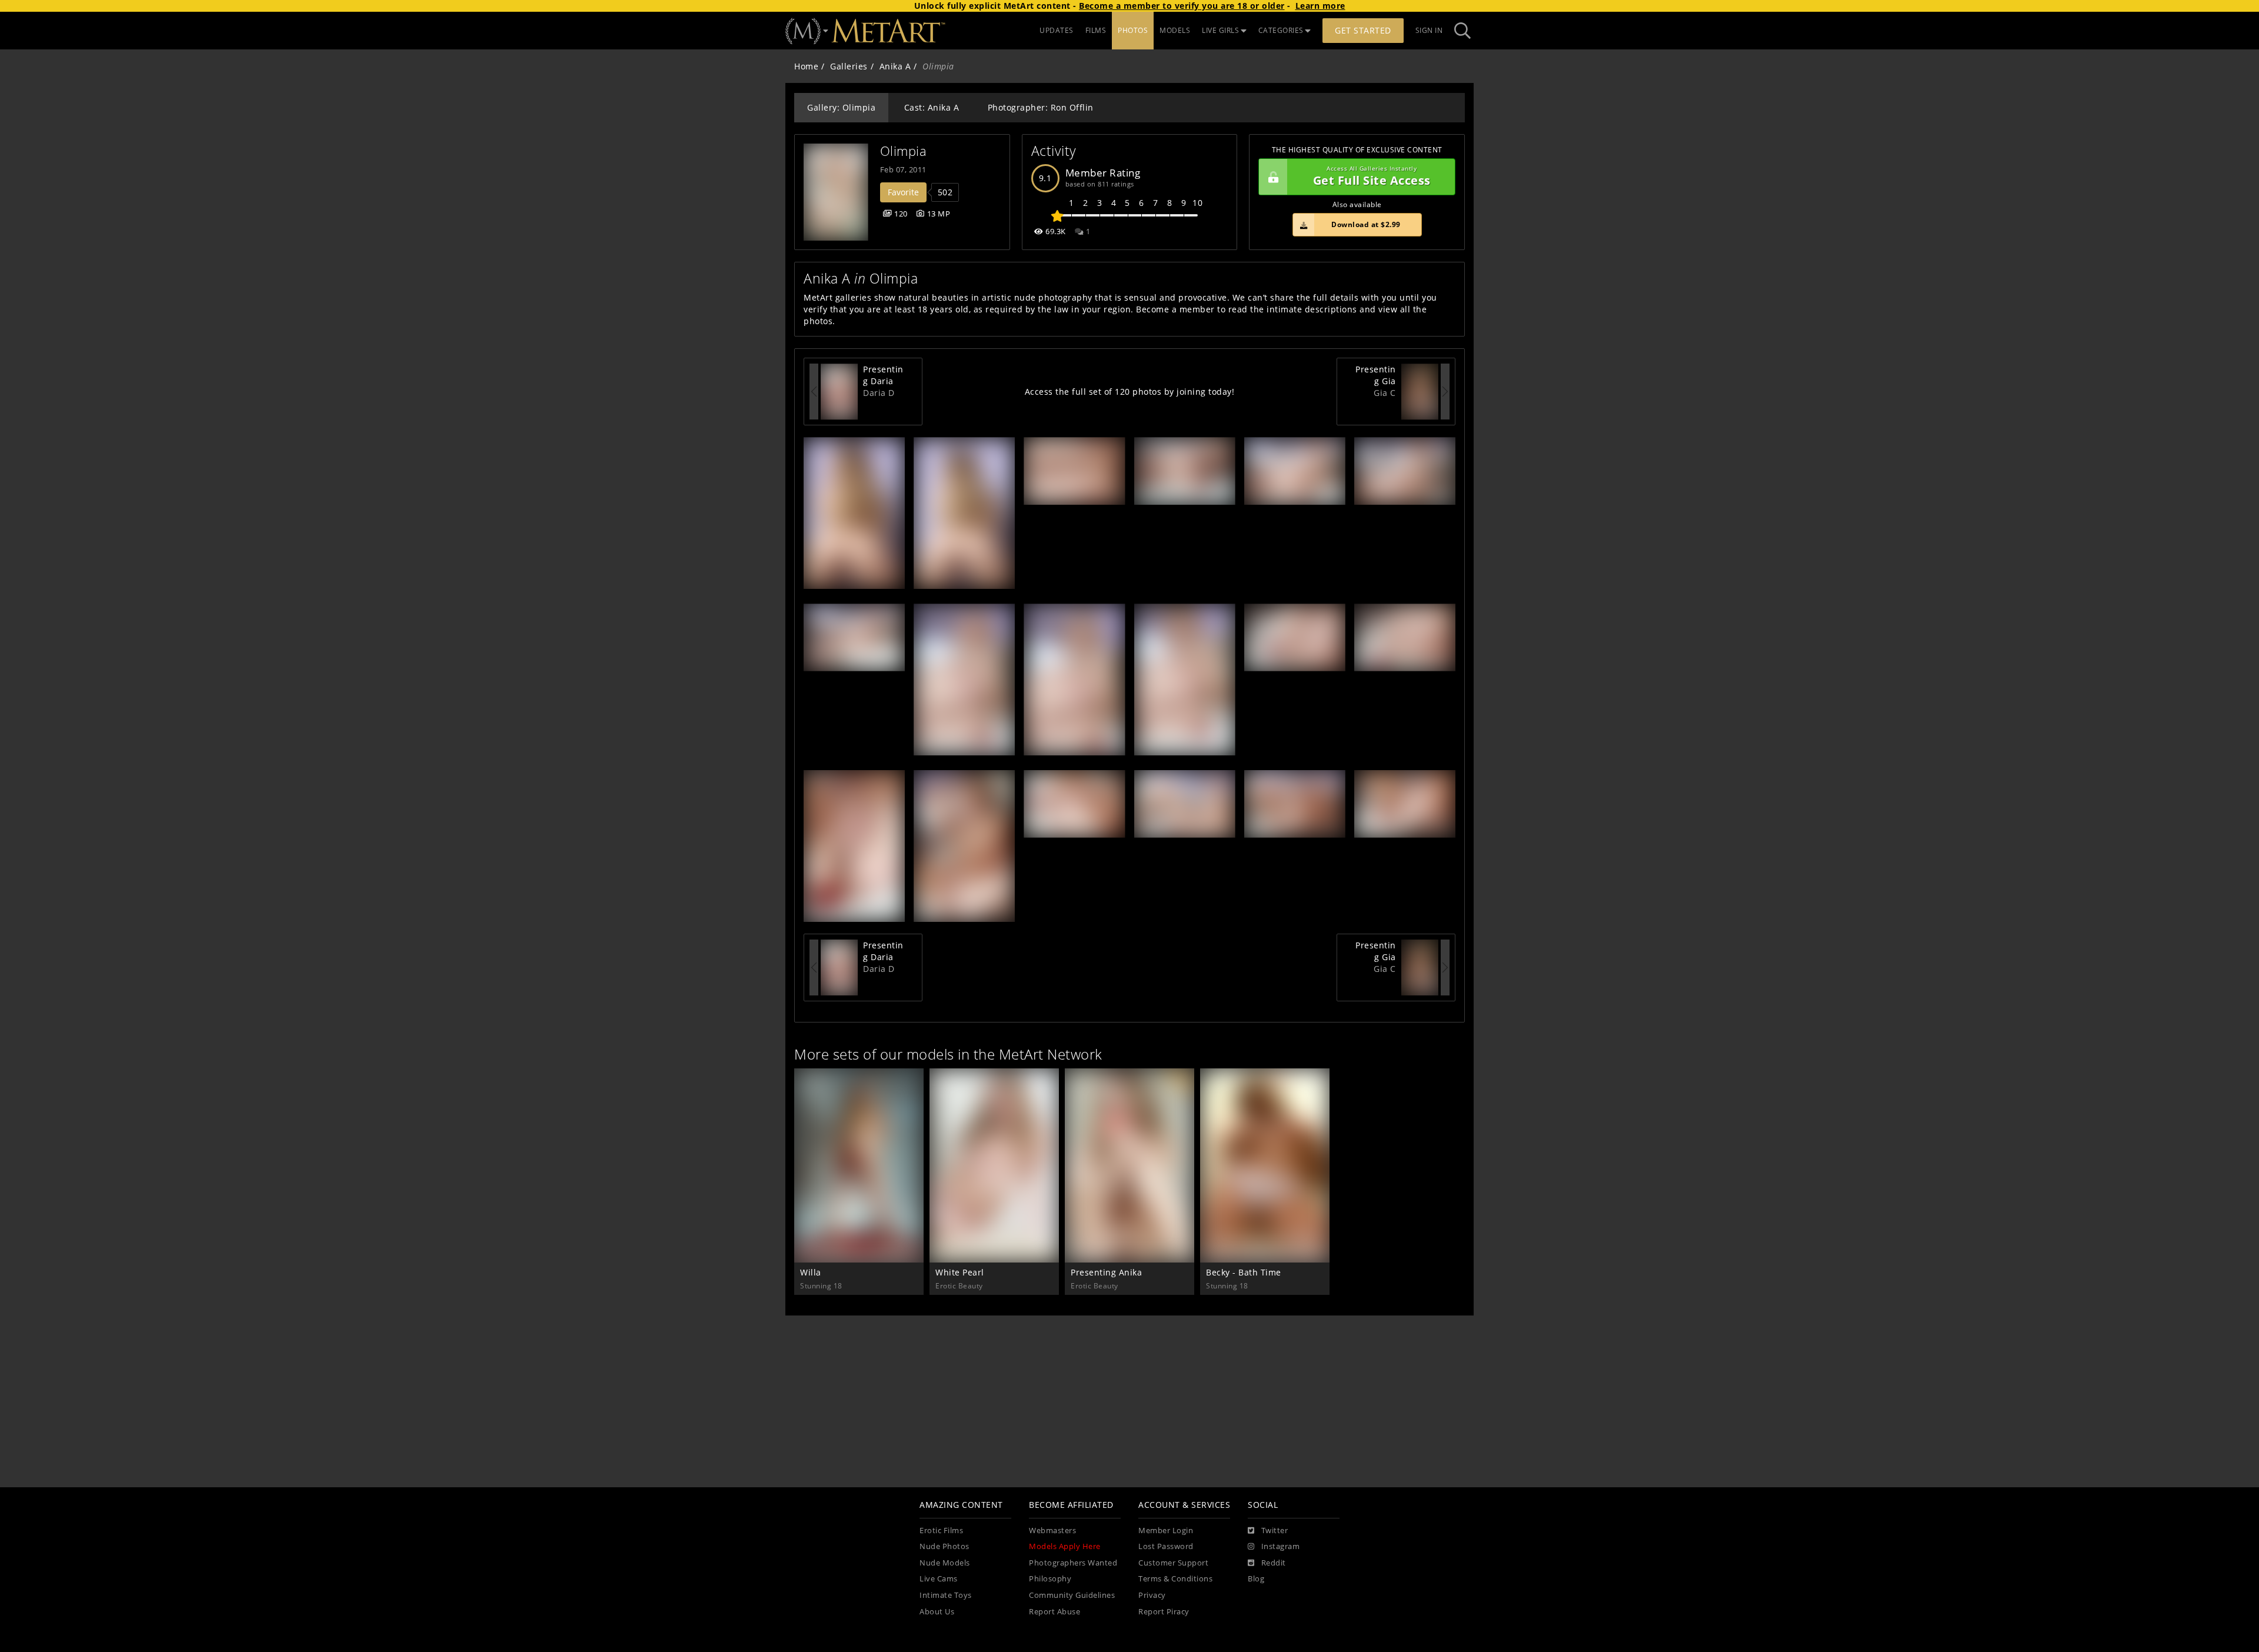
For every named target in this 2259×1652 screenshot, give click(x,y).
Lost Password (1166, 1546)
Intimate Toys (946, 1595)
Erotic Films (941, 1531)
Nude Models (945, 1563)
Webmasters (1052, 1531)
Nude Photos (944, 1546)
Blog (1256, 1579)
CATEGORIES (1281, 30)
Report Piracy (1164, 1612)
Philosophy (1050, 1579)
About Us (937, 1612)
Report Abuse (1054, 1612)
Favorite (903, 192)
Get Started (1363, 30)
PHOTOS (1133, 30)
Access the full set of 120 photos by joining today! (1130, 392)
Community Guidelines (1072, 1595)
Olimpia (904, 151)
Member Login (1166, 1531)
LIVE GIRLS (1220, 30)
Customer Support (1173, 1563)
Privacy (1152, 1595)
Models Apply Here (1065, 1546)
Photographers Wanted (1073, 1563)
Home (806, 66)
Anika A (895, 66)
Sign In (1429, 30)
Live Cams (939, 1579)
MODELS (1175, 30)
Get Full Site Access (1372, 177)
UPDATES (1057, 30)
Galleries (849, 66)
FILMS (1096, 30)
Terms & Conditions (1175, 1579)
